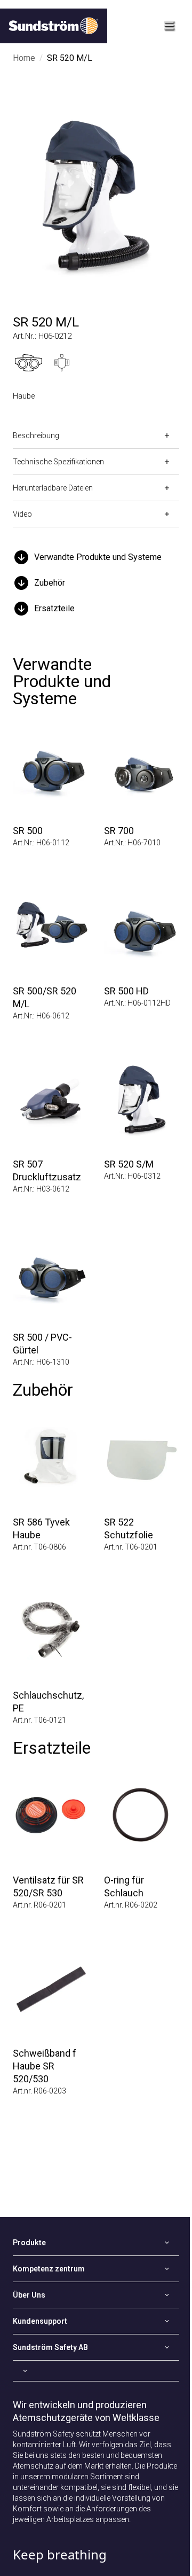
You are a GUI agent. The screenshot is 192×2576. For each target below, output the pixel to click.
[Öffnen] (96, 2371)
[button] (96, 557)
